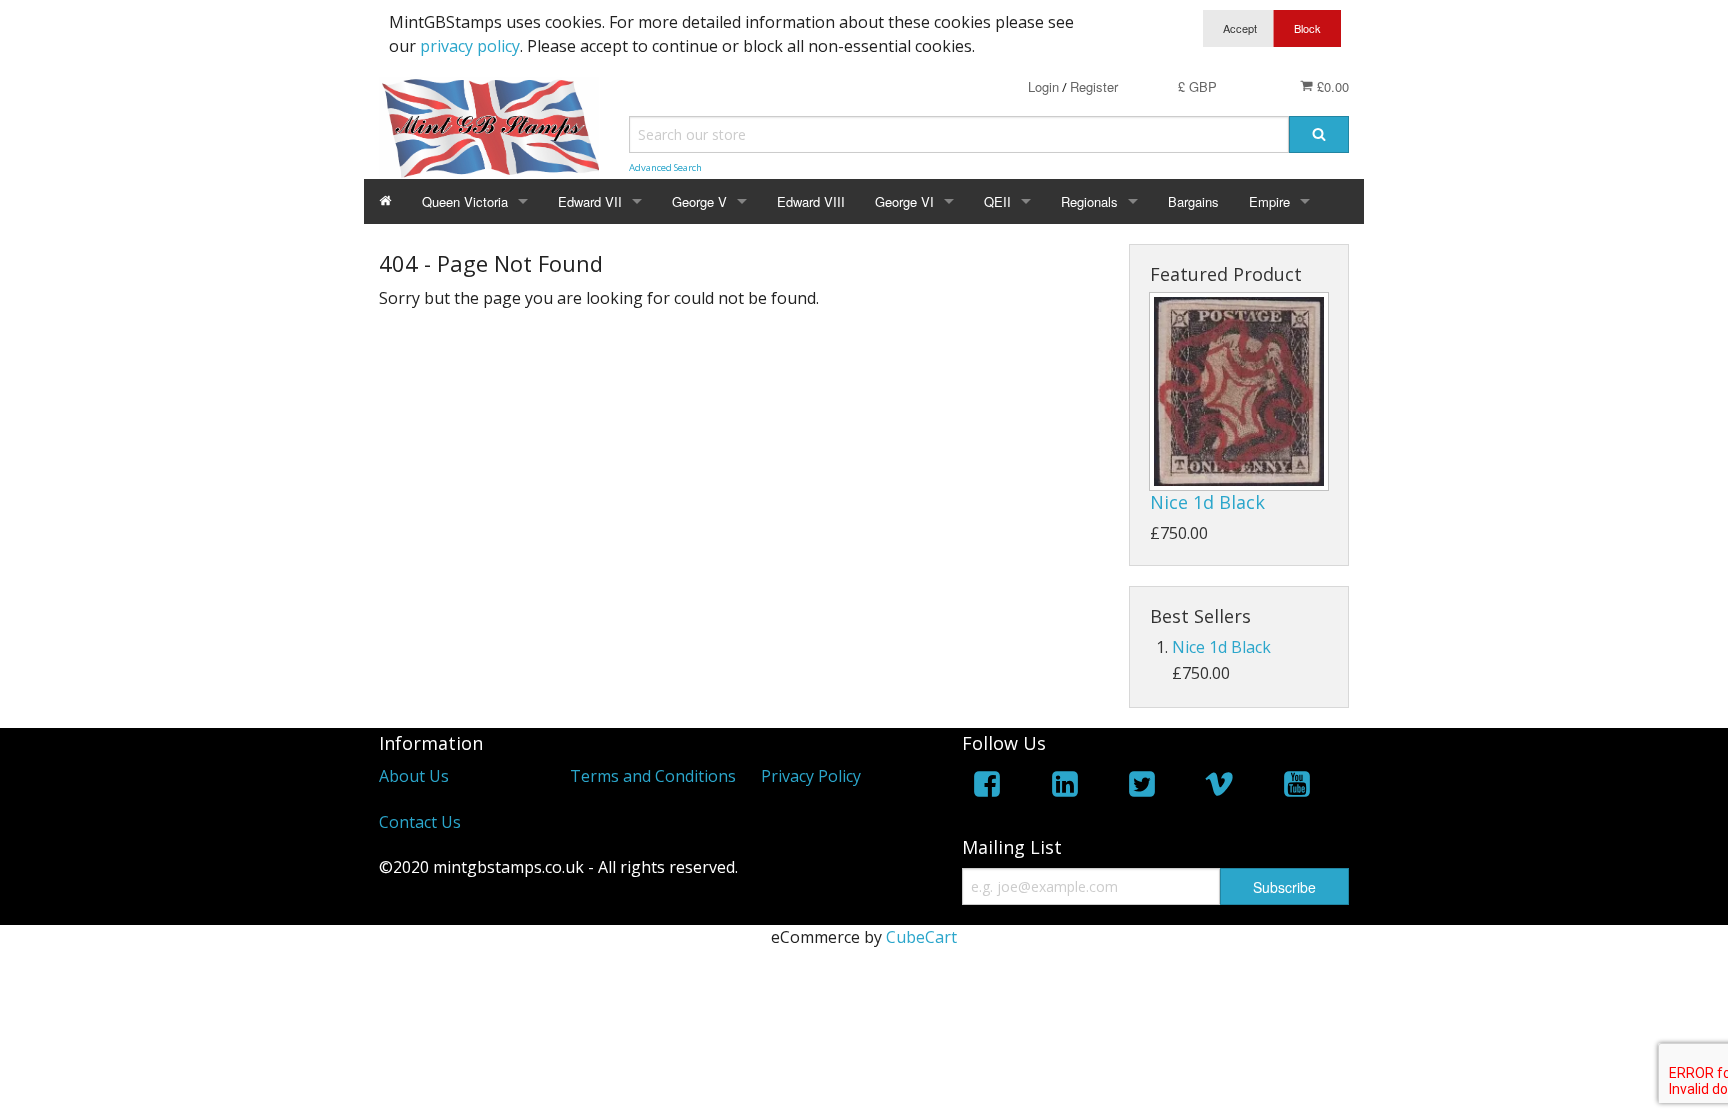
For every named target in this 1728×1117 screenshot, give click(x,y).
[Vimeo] (1219, 787)
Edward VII (590, 201)
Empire (1269, 201)
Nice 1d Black (1207, 502)
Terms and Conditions (653, 776)
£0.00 (1331, 86)
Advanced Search (665, 167)
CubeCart (921, 937)
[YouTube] (1297, 787)
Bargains (1193, 201)
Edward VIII (811, 201)
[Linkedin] (1065, 787)
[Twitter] (1142, 787)
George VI (904, 201)
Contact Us (420, 822)
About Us (414, 776)
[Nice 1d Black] (1239, 391)
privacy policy (470, 46)
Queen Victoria (465, 201)
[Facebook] (987, 787)
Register (1094, 86)
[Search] (1319, 134)
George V (699, 201)
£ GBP (1197, 86)
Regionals (1089, 201)
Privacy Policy (811, 776)
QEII (997, 201)
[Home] (385, 201)
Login (1043, 86)
